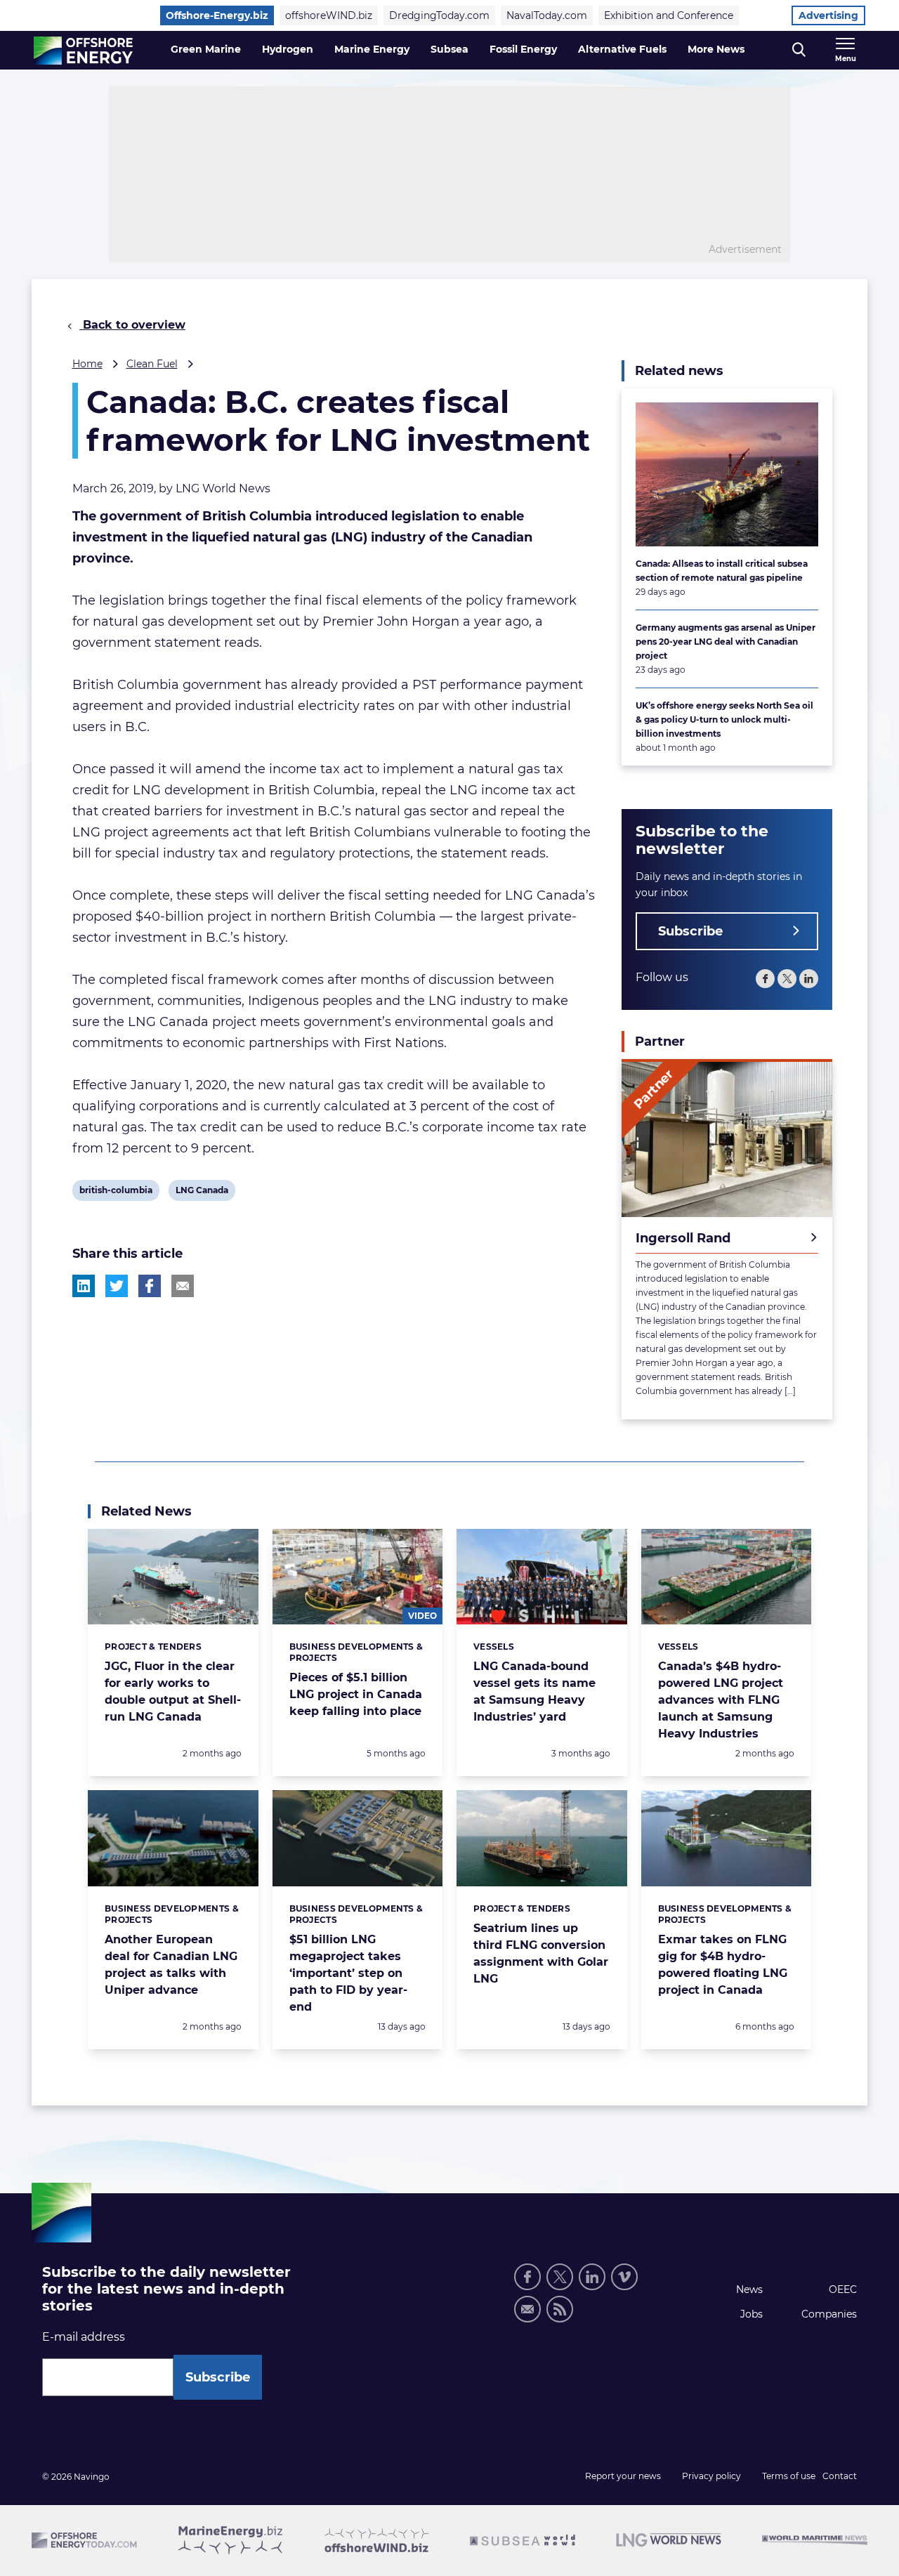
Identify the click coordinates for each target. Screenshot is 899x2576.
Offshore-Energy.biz (217, 15)
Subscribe (690, 931)
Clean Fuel (152, 364)
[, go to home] (83, 51)
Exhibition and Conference (669, 15)
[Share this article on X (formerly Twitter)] (117, 1286)
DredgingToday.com (439, 15)
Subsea (449, 49)
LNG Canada (202, 1192)
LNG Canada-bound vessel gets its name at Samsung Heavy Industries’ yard (534, 1691)
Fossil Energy (523, 49)
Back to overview (132, 325)
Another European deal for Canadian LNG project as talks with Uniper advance (171, 1965)
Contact (840, 2476)
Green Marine (206, 49)
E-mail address (84, 2337)
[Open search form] (799, 50)
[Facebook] (765, 979)
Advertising (828, 15)
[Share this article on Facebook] (150, 1286)
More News (716, 49)
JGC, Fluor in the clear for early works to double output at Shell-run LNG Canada (173, 1691)
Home (87, 364)
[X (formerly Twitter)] (560, 2277)
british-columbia (116, 1192)
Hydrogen (288, 49)
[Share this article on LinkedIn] (84, 1286)
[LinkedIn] (809, 979)
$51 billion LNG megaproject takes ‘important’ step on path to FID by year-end (348, 1973)
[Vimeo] (624, 2277)
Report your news (623, 2476)
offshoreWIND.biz (329, 15)
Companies (829, 2314)
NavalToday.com (547, 15)
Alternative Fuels (622, 49)
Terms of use (789, 2476)
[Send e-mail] (527, 2309)
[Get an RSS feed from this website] (560, 2309)
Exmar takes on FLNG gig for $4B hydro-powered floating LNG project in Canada (723, 1965)
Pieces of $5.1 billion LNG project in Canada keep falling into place (356, 1694)
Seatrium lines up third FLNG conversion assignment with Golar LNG (541, 1953)
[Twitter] (787, 979)
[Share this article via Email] (183, 1286)
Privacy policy (711, 2476)
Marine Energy (372, 49)
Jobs (752, 2314)
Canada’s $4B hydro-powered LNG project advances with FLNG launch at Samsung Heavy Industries (721, 1700)
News (749, 2289)
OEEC (843, 2289)
